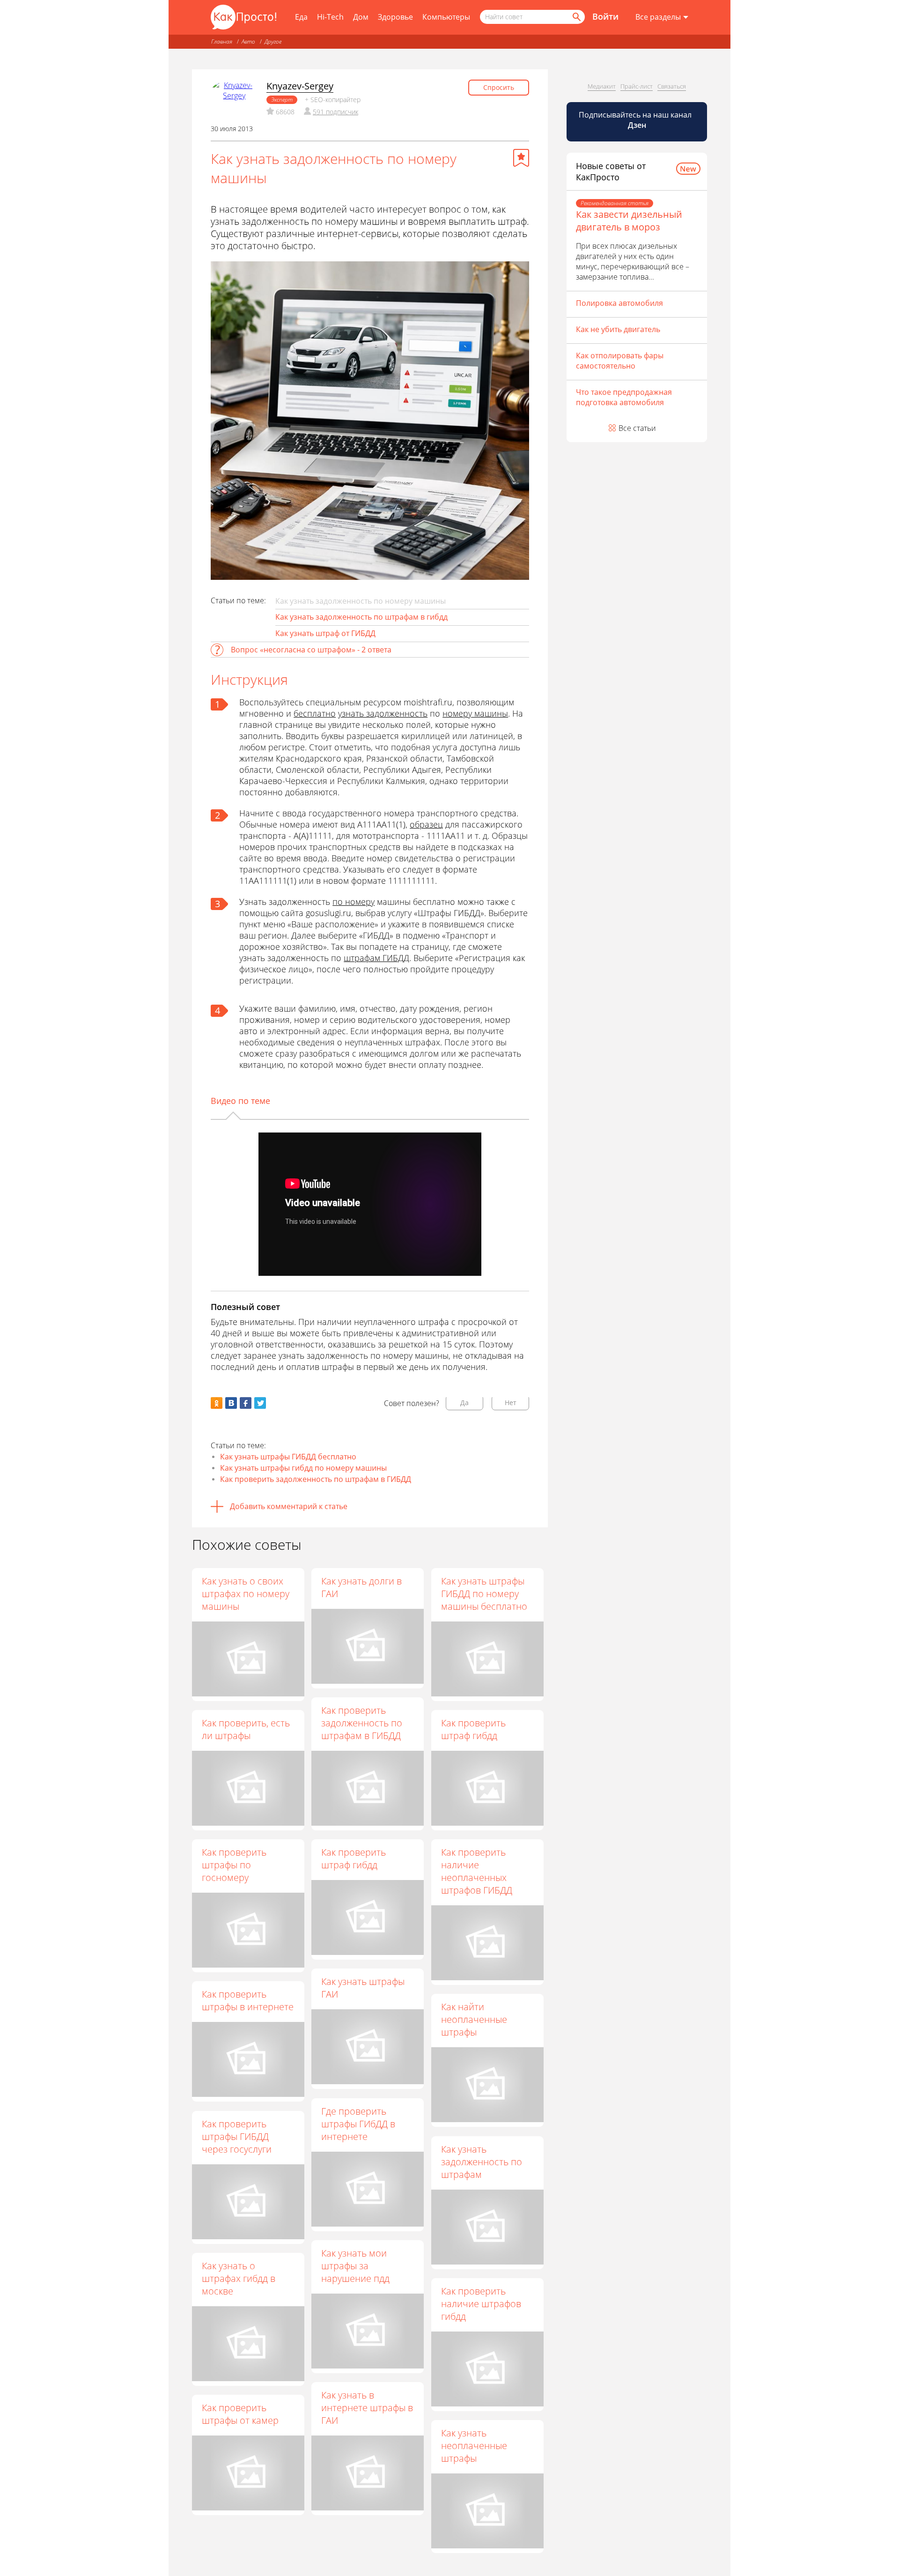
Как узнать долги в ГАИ (361, 1587)
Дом (361, 17)
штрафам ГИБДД (376, 958)
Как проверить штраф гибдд (473, 1729)
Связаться (672, 86)
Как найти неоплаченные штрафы (474, 2019)
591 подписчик (335, 112)
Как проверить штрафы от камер (240, 2414)
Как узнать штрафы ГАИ (363, 1988)
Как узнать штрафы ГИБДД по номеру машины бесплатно (484, 1594)
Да (464, 1403)
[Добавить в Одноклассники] (217, 1403)
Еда (301, 17)
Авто (248, 41)
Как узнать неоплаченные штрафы (474, 2446)
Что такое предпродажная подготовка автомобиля (624, 397)
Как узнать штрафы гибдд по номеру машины (303, 1468)
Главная (222, 41)
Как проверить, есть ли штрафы (246, 1729)
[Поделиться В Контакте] (231, 1403)
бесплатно (315, 713)
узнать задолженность (383, 713)
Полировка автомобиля (619, 303)
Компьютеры (446, 17)
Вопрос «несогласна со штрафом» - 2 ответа (311, 650)
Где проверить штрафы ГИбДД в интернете (358, 2124)
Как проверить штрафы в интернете (248, 2000)
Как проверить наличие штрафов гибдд (481, 2304)
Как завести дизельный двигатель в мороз (629, 221)
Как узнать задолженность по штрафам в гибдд (361, 617)
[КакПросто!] (243, 17)
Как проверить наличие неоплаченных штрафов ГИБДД (477, 1871)
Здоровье (395, 17)
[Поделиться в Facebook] (246, 1403)
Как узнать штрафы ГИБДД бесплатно (288, 1457)
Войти (605, 16)
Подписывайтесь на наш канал (636, 120)
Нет (511, 1403)
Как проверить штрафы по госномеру (234, 1865)
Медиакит (602, 86)
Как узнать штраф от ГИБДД (325, 633)
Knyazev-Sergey (300, 86)
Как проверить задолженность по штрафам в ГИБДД (316, 1479)
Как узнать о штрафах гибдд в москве (239, 2278)
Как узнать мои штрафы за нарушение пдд (355, 2266)
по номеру (354, 902)
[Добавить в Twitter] (260, 1403)
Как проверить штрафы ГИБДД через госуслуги (237, 2136)
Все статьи (637, 428)
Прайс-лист (637, 86)
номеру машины (475, 713)
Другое (273, 41)
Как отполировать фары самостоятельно (620, 361)
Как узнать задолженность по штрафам (482, 2162)
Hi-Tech (330, 17)
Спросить (499, 87)
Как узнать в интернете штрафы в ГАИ (367, 2408)
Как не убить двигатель (618, 329)
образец (426, 824)
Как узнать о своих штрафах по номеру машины (246, 1594)
